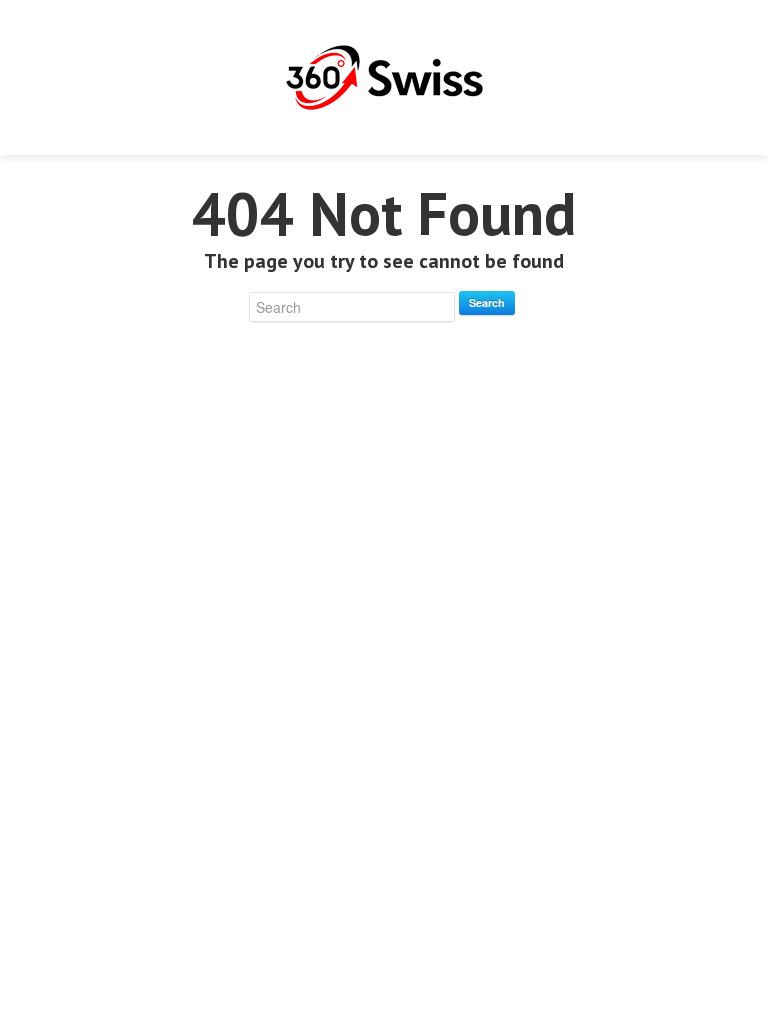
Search (487, 302)
